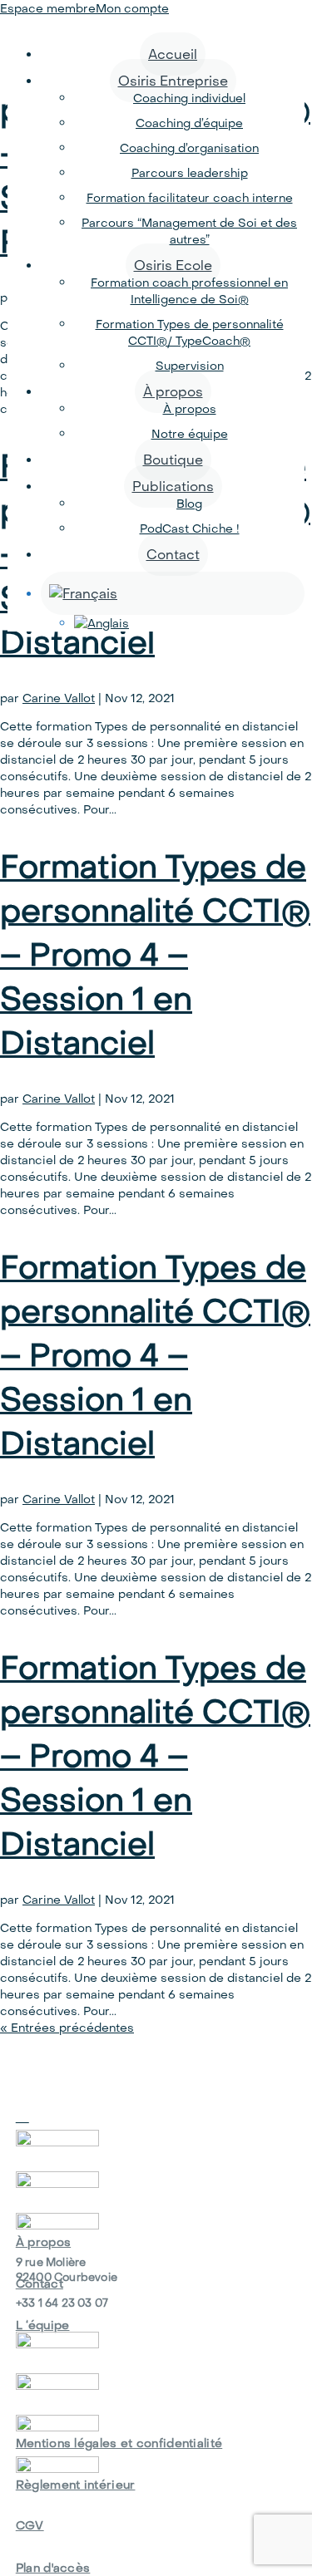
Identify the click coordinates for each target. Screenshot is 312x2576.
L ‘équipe (43, 2325)
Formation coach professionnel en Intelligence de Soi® (189, 291)
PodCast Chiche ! (190, 528)
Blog (189, 504)
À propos (173, 391)
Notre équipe (190, 434)
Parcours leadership (190, 173)
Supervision (190, 366)
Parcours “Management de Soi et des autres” (189, 231)
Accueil (173, 54)
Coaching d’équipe (189, 123)
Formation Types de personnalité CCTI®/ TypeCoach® (190, 332)
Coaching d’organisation (189, 148)
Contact (173, 554)
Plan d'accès (53, 2568)
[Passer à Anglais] (189, 623)
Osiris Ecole (173, 265)
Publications (173, 486)
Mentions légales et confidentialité (119, 2443)
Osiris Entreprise (173, 81)
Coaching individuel (189, 98)
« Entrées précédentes (67, 2028)
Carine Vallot (59, 698)
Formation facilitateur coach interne (190, 198)
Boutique (173, 460)
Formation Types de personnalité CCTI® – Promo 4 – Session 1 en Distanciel (155, 954)
